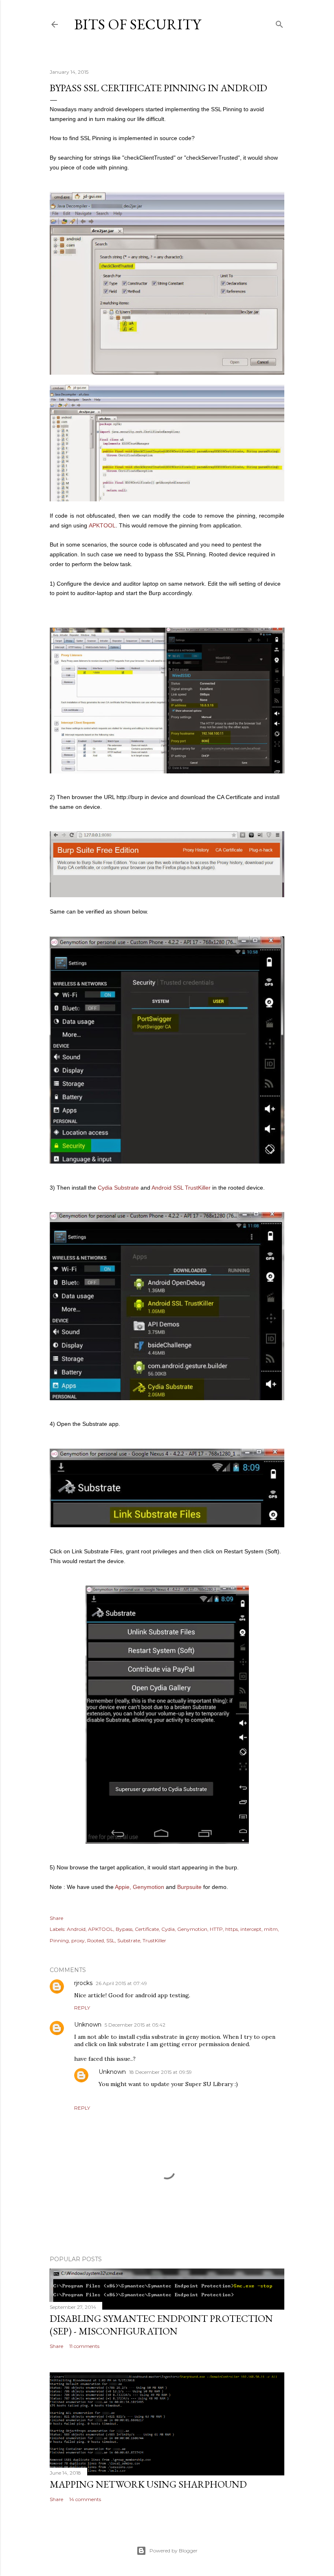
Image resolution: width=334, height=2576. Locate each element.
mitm (271, 1929)
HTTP (216, 1929)
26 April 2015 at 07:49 (121, 1983)
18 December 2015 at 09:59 (160, 2072)
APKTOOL (102, 525)
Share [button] (56, 1918)
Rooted (96, 1940)
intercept (251, 1929)
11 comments (84, 2346)
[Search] (279, 23)
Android (76, 1929)
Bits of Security (137, 24)
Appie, (123, 1887)
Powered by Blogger (174, 2551)
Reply (82, 2008)
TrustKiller (154, 1940)
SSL (111, 1940)
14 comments (85, 2499)
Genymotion (148, 1887)
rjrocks (83, 1983)
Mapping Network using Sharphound (148, 2484)
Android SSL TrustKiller (181, 1188)
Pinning (59, 1940)
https (232, 1929)
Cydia (168, 1929)
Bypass (124, 1929)
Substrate (129, 1940)
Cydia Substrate (118, 1188)
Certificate (147, 1929)
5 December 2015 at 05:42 (135, 2025)
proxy (78, 1940)
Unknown (88, 2025)
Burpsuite (189, 1887)
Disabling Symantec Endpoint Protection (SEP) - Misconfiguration (161, 2325)
